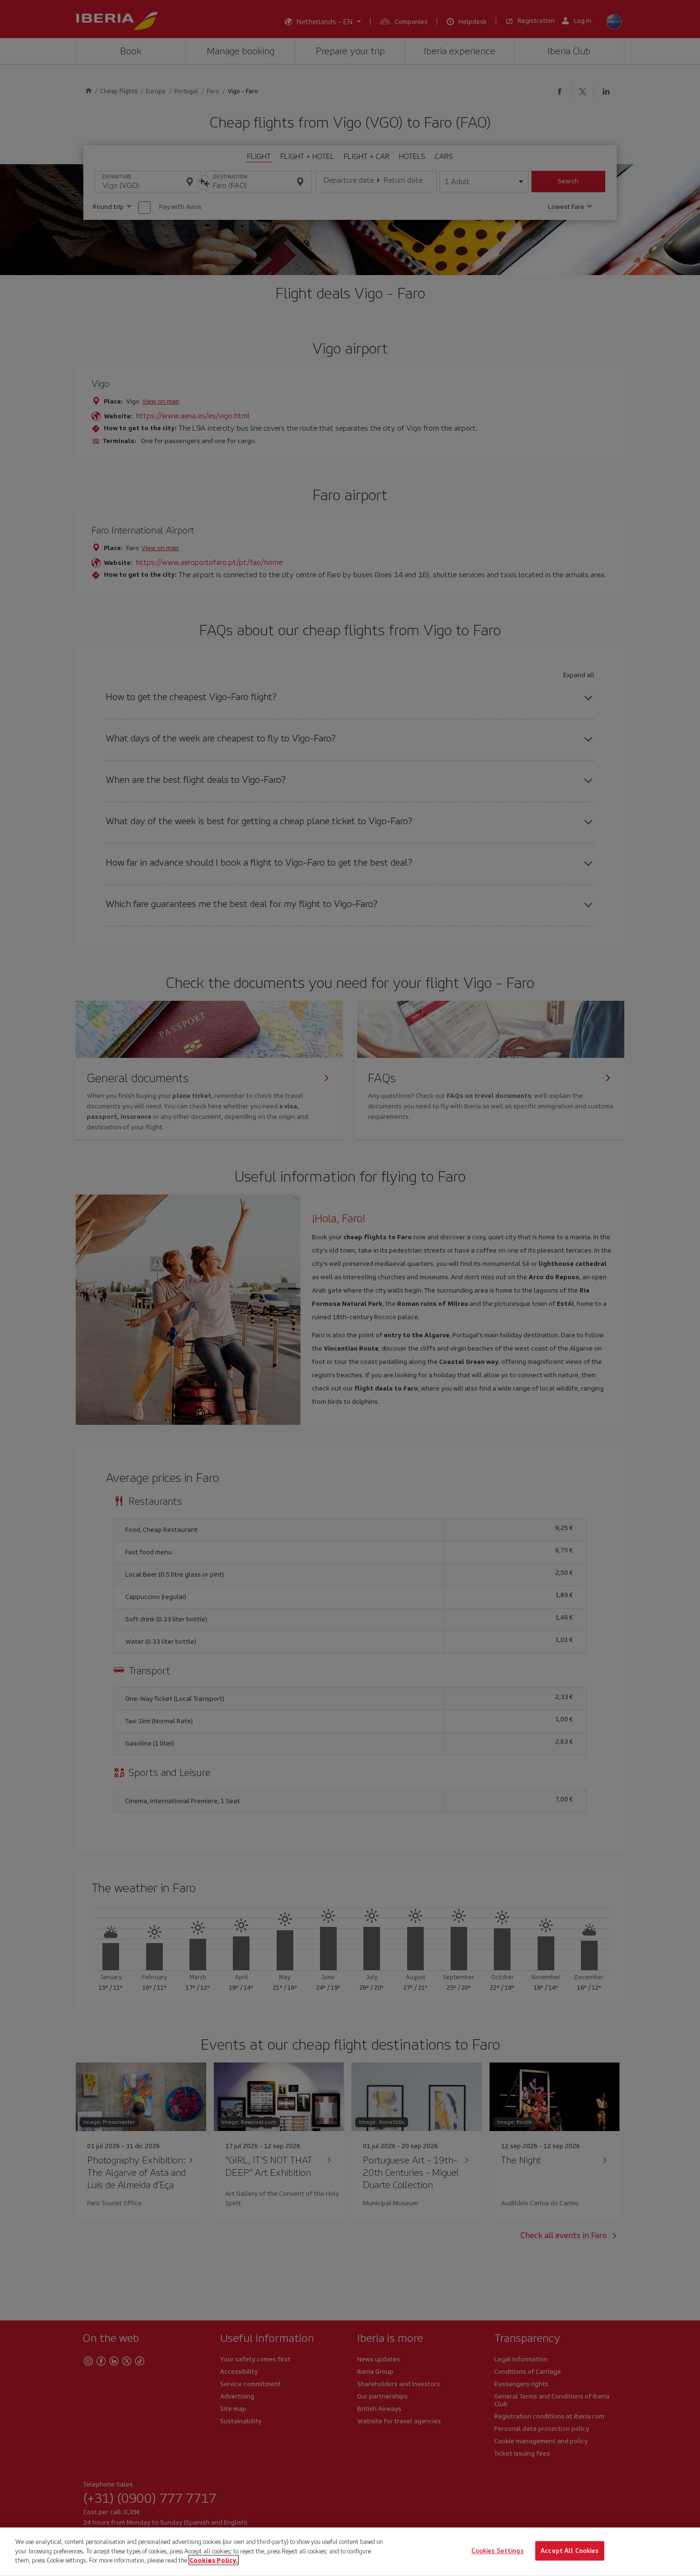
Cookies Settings (498, 2551)
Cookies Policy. (214, 2560)
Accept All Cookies (570, 2551)
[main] (350, 2552)
